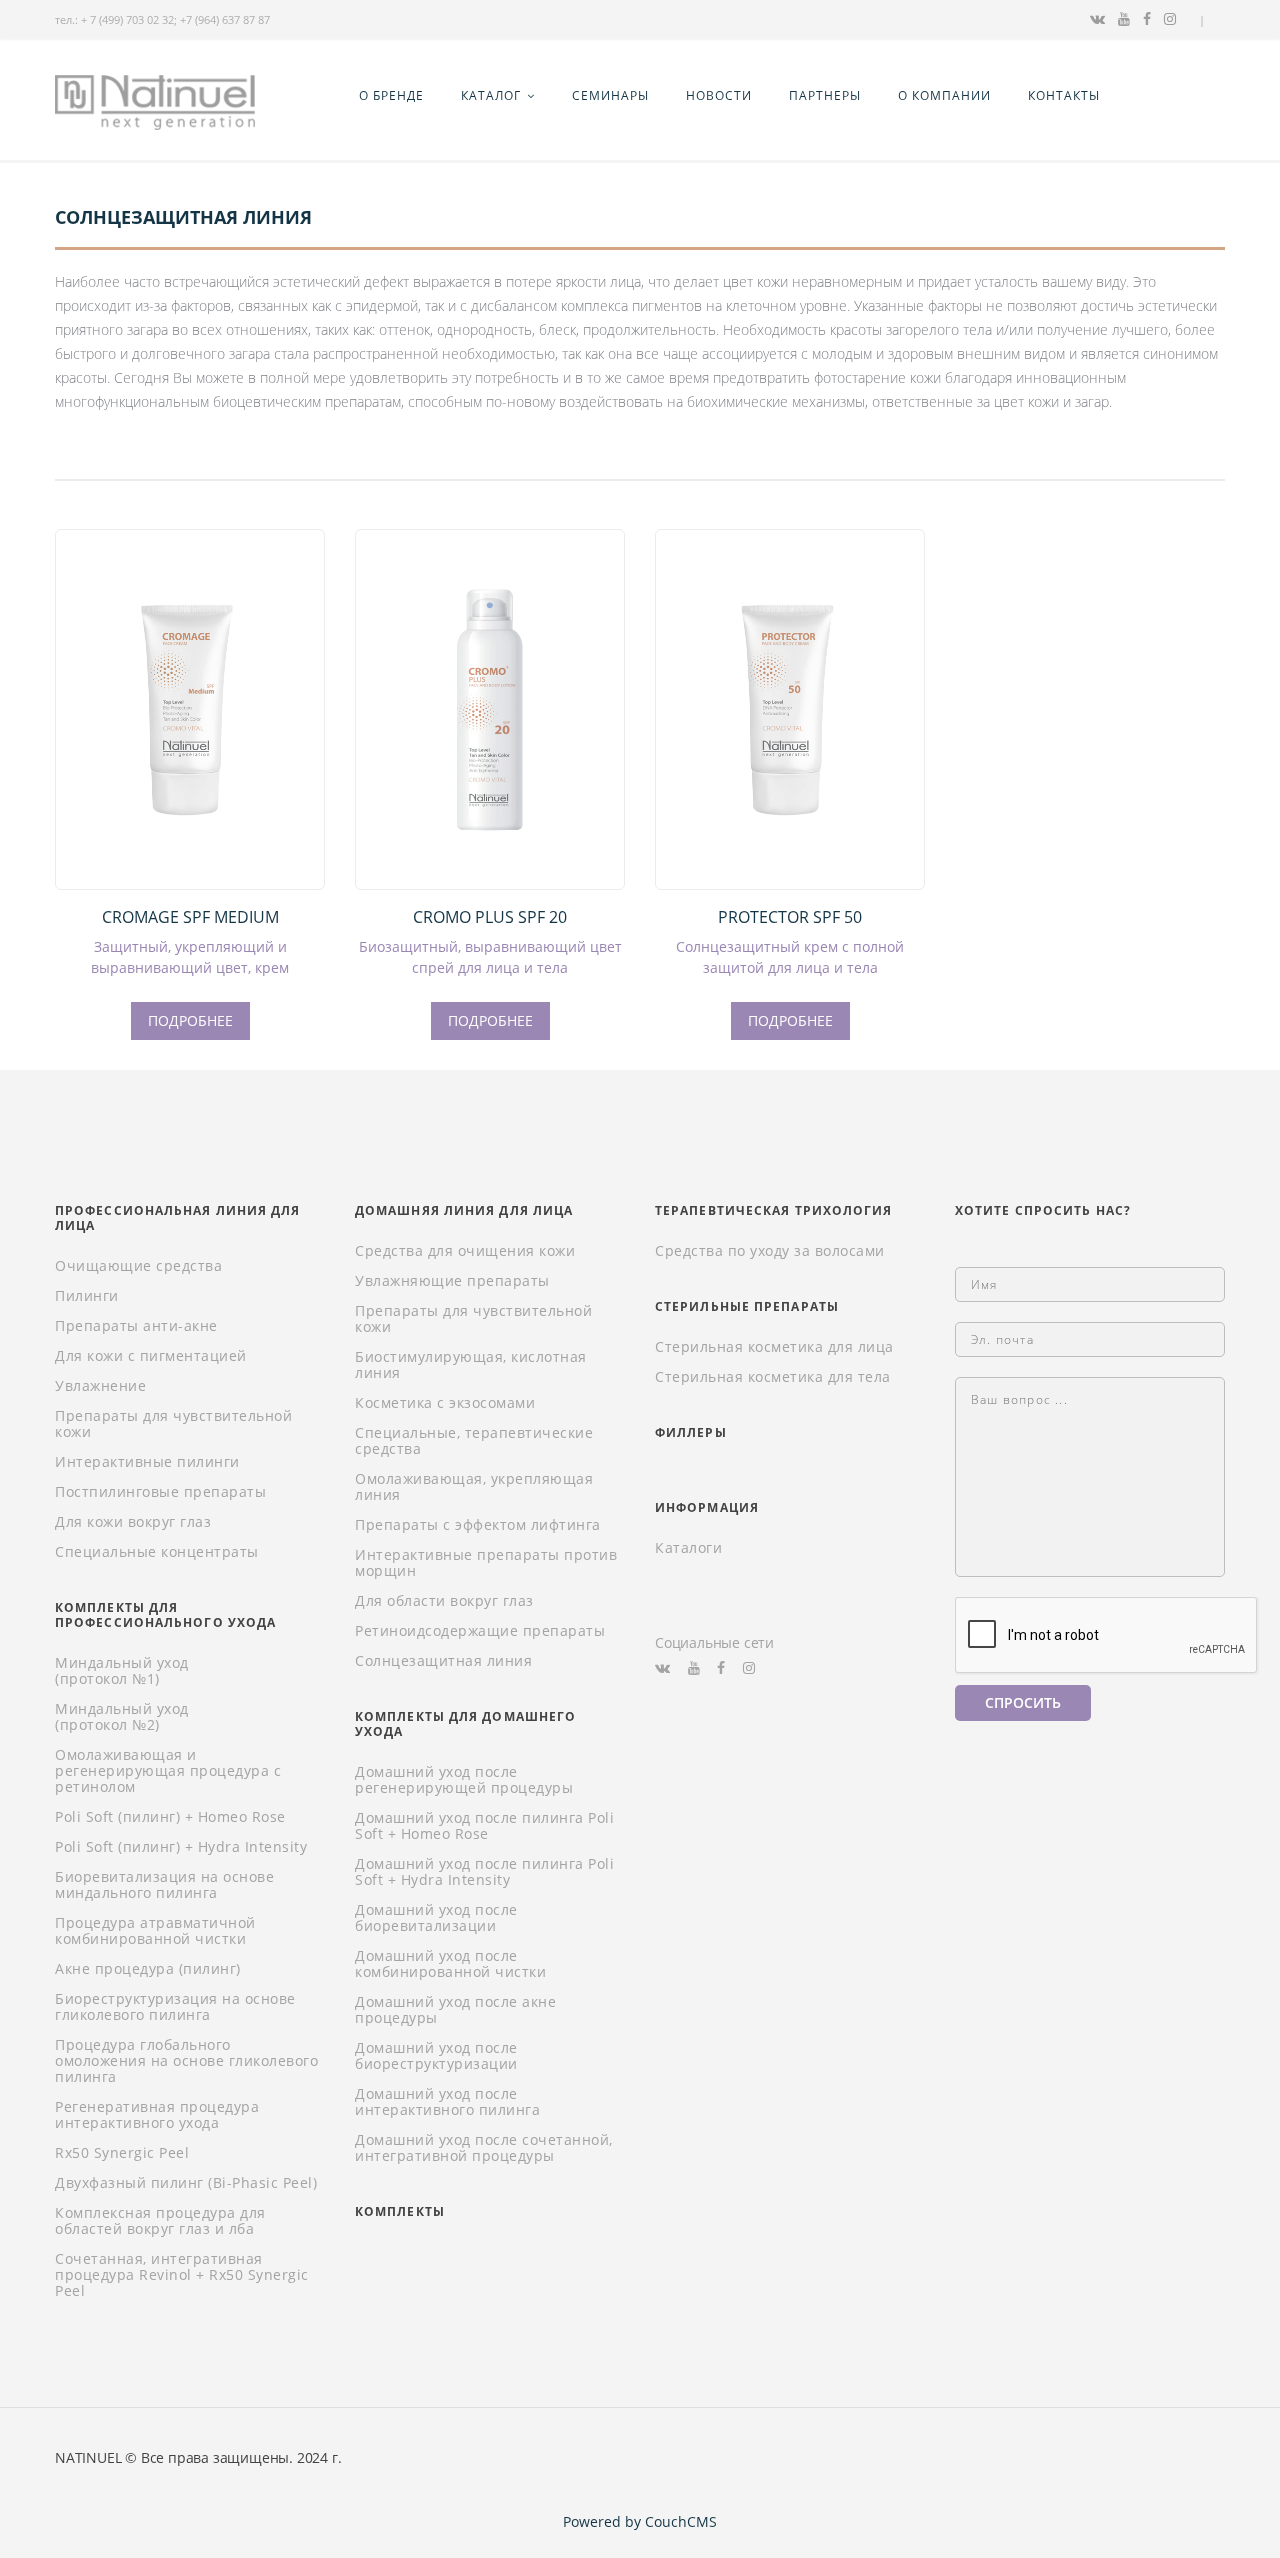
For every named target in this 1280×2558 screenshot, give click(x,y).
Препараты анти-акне (136, 1326)
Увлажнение (100, 1386)
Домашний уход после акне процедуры (455, 2010)
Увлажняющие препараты (452, 1281)
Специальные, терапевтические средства (474, 1441)
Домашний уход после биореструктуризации (436, 2056)
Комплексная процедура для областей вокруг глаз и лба (160, 2221)
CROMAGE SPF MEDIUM (190, 917)
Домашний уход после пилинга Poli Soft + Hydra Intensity (484, 1872)
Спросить (1023, 1702)
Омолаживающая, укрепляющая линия (474, 1487)
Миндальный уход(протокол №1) (122, 1671)
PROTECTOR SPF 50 (790, 917)
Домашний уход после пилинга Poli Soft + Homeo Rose (484, 1826)
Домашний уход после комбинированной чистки (450, 1964)
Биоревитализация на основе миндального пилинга (164, 1885)
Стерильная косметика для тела (773, 1377)
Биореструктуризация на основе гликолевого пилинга (175, 2007)
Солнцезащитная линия (443, 1661)
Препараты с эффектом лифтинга (478, 1525)
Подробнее (190, 1020)
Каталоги (688, 1548)
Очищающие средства (138, 1266)
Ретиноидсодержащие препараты (480, 1631)
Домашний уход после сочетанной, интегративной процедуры (484, 2148)
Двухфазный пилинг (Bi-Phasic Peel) (186, 2183)
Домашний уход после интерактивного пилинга (447, 2102)
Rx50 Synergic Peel (122, 2153)
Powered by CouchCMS (640, 2521)
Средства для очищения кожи (465, 1251)
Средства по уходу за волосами (770, 1251)
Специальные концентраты (157, 1552)
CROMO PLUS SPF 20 (490, 917)
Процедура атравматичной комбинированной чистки (155, 1931)
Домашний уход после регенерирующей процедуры (464, 1780)
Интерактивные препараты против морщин (486, 1563)
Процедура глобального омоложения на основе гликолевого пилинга (186, 2061)
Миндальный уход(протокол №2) (122, 1717)
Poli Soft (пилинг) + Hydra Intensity (181, 1847)
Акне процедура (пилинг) (148, 1969)
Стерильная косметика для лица (774, 1347)
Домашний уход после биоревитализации (436, 1918)
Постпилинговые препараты (160, 1492)
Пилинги (87, 1296)
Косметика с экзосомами (445, 1403)
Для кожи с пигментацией (151, 1356)
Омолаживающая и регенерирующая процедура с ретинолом (168, 1771)
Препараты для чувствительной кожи (173, 1424)
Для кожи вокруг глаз (133, 1522)
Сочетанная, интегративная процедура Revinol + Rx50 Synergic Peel (182, 2275)
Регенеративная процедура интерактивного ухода (157, 2115)
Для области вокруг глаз (444, 1601)
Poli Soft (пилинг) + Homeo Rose (170, 1817)
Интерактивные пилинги (147, 1462)
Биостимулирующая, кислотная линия (471, 1365)
